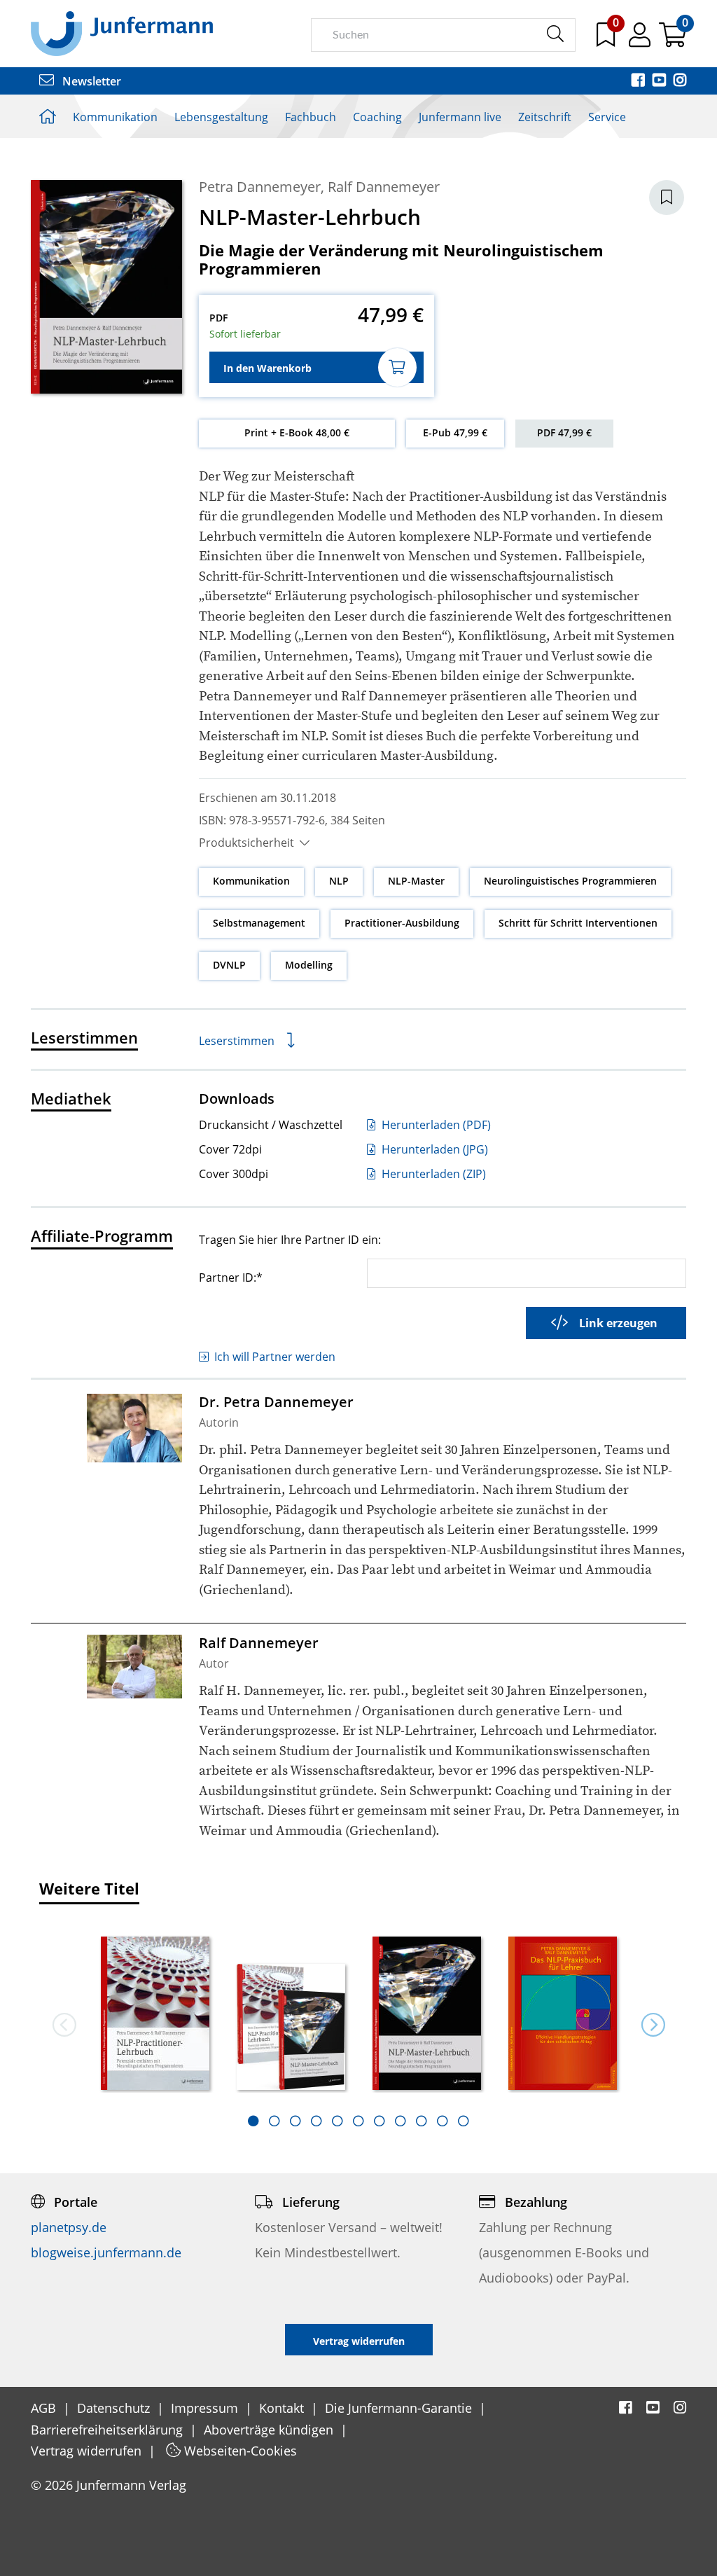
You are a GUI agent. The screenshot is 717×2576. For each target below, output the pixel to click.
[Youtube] (660, 81)
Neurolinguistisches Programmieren (570, 881)
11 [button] (464, 2121)
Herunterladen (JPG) (433, 1149)
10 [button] (443, 2121)
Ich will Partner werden (275, 1357)
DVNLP (229, 965)
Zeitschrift (545, 117)
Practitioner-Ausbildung (402, 923)
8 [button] (401, 2121)
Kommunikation (115, 117)
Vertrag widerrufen (88, 2451)
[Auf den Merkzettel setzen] (667, 198)
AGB (45, 2408)
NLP (339, 881)
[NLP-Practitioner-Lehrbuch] (155, 2015)
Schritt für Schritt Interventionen (578, 923)
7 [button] (380, 2121)
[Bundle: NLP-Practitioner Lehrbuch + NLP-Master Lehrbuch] (291, 2028)
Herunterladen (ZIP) (432, 1174)
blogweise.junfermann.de (106, 2252)
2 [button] (274, 2121)
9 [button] (422, 2121)
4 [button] (316, 2121)
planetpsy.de (69, 2227)
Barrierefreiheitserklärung (109, 2430)
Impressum (206, 2408)
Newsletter (90, 81)
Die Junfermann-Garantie (400, 2408)
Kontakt (283, 2408)
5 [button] (337, 2121)
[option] (155, 2009)
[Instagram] (680, 81)
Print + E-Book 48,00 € (297, 432)
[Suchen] (555, 34)
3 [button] (295, 2121)
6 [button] (358, 2121)
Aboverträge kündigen (270, 2430)
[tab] (253, 2121)
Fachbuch (311, 117)
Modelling (309, 965)
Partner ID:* (231, 1277)
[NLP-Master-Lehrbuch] (426, 2015)
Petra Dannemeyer (260, 187)
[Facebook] (639, 81)
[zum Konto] (641, 40)
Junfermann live (460, 117)
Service (607, 117)
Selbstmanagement (259, 923)
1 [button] (253, 2121)
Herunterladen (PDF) (435, 1125)
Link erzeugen (618, 1323)
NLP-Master (416, 881)
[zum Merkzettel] (607, 40)
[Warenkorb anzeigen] (673, 40)
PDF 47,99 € (564, 432)
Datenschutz (115, 2408)
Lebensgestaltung (221, 117)
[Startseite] (122, 33)
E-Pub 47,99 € (455, 432)
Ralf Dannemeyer (384, 187)
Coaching (377, 117)
